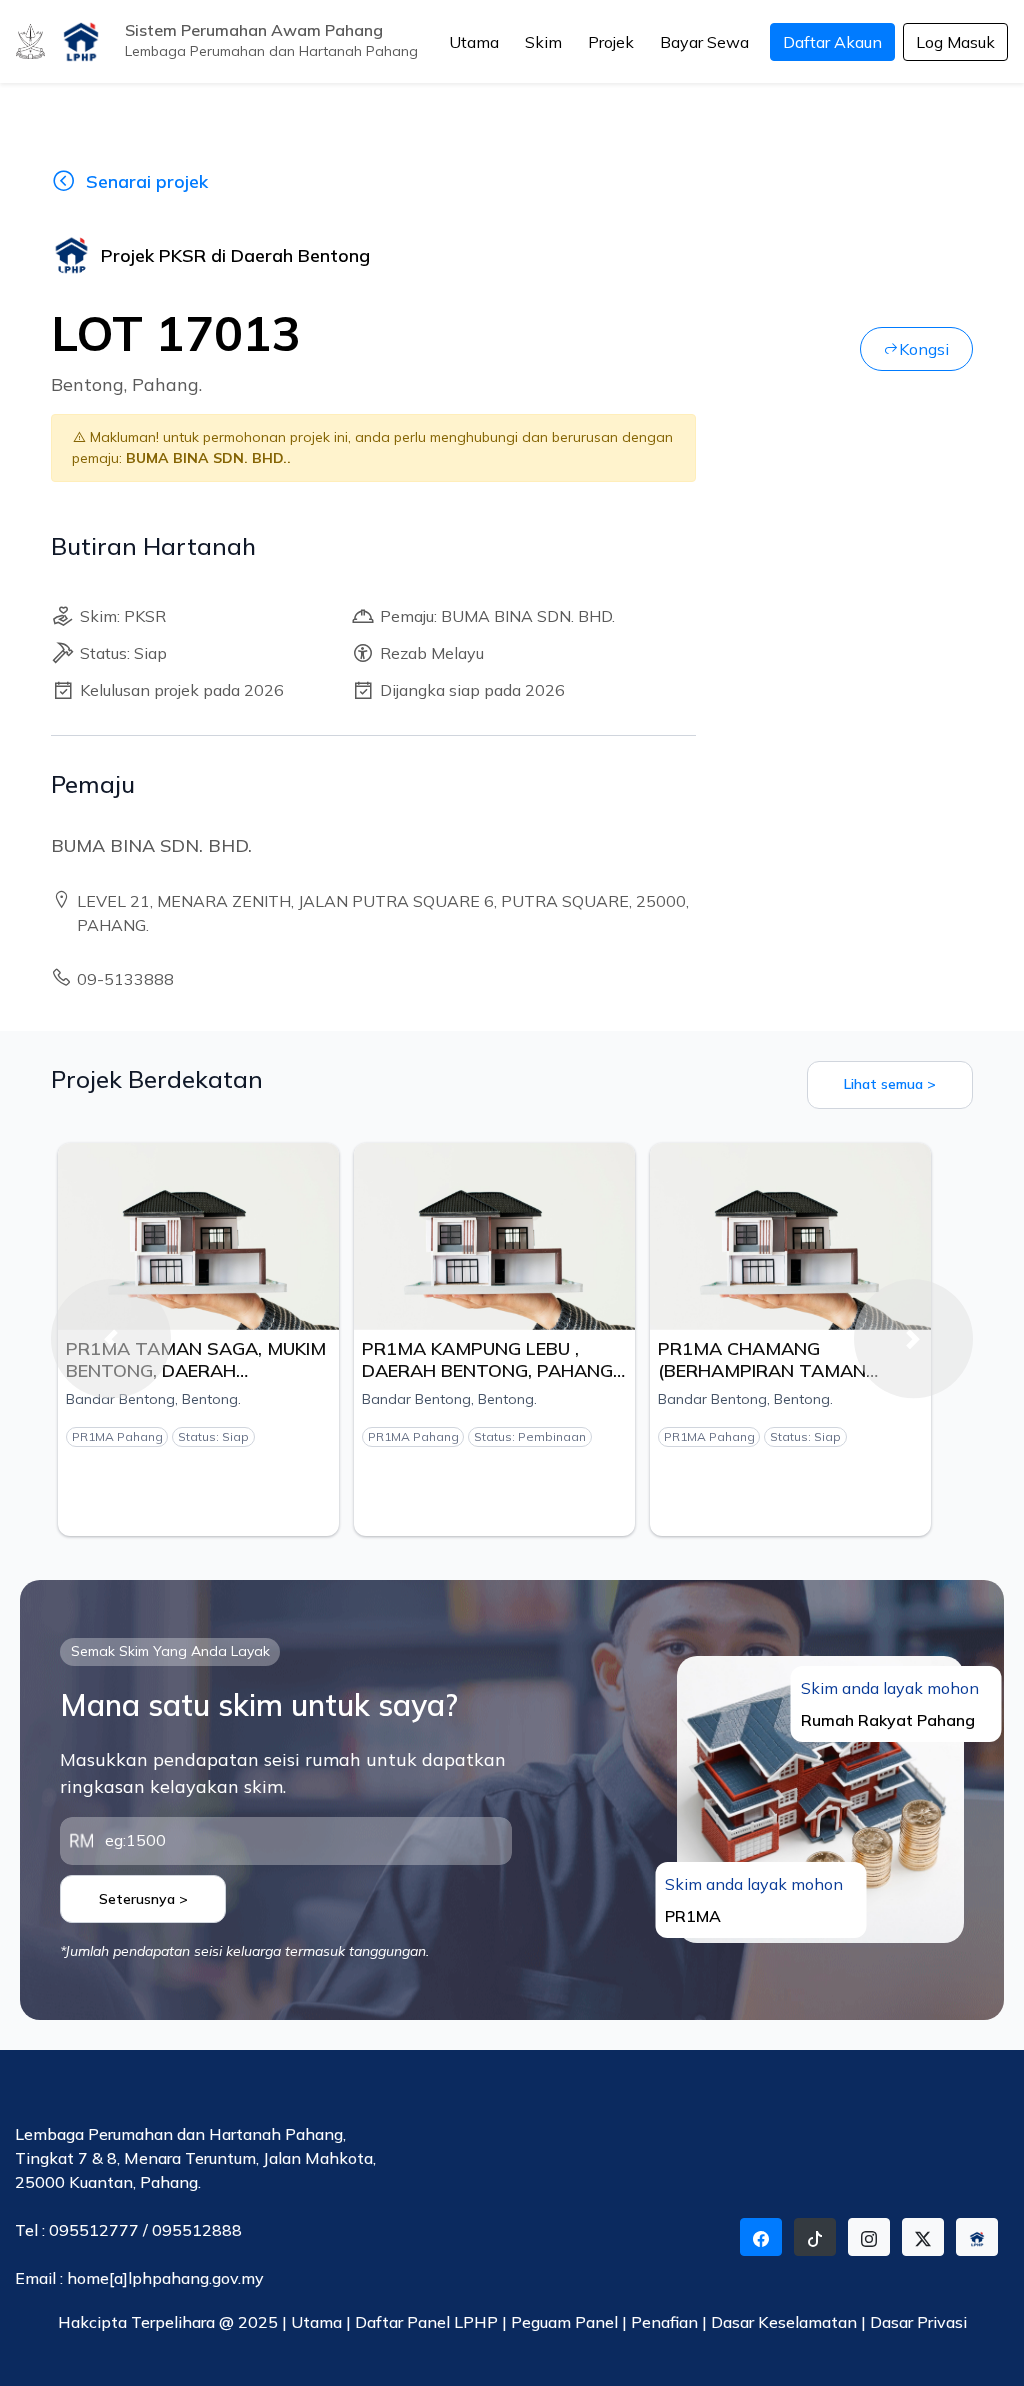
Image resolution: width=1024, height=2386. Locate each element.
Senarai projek (147, 181)
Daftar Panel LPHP (426, 2322)
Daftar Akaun (832, 42)
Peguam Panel (564, 2322)
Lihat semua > (890, 1084)
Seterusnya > (143, 1899)
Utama (474, 42)
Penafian (666, 2322)
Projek (611, 42)
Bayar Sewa (704, 42)
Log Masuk (955, 42)
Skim (543, 42)
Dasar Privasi (918, 2322)
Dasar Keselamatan (786, 2322)
